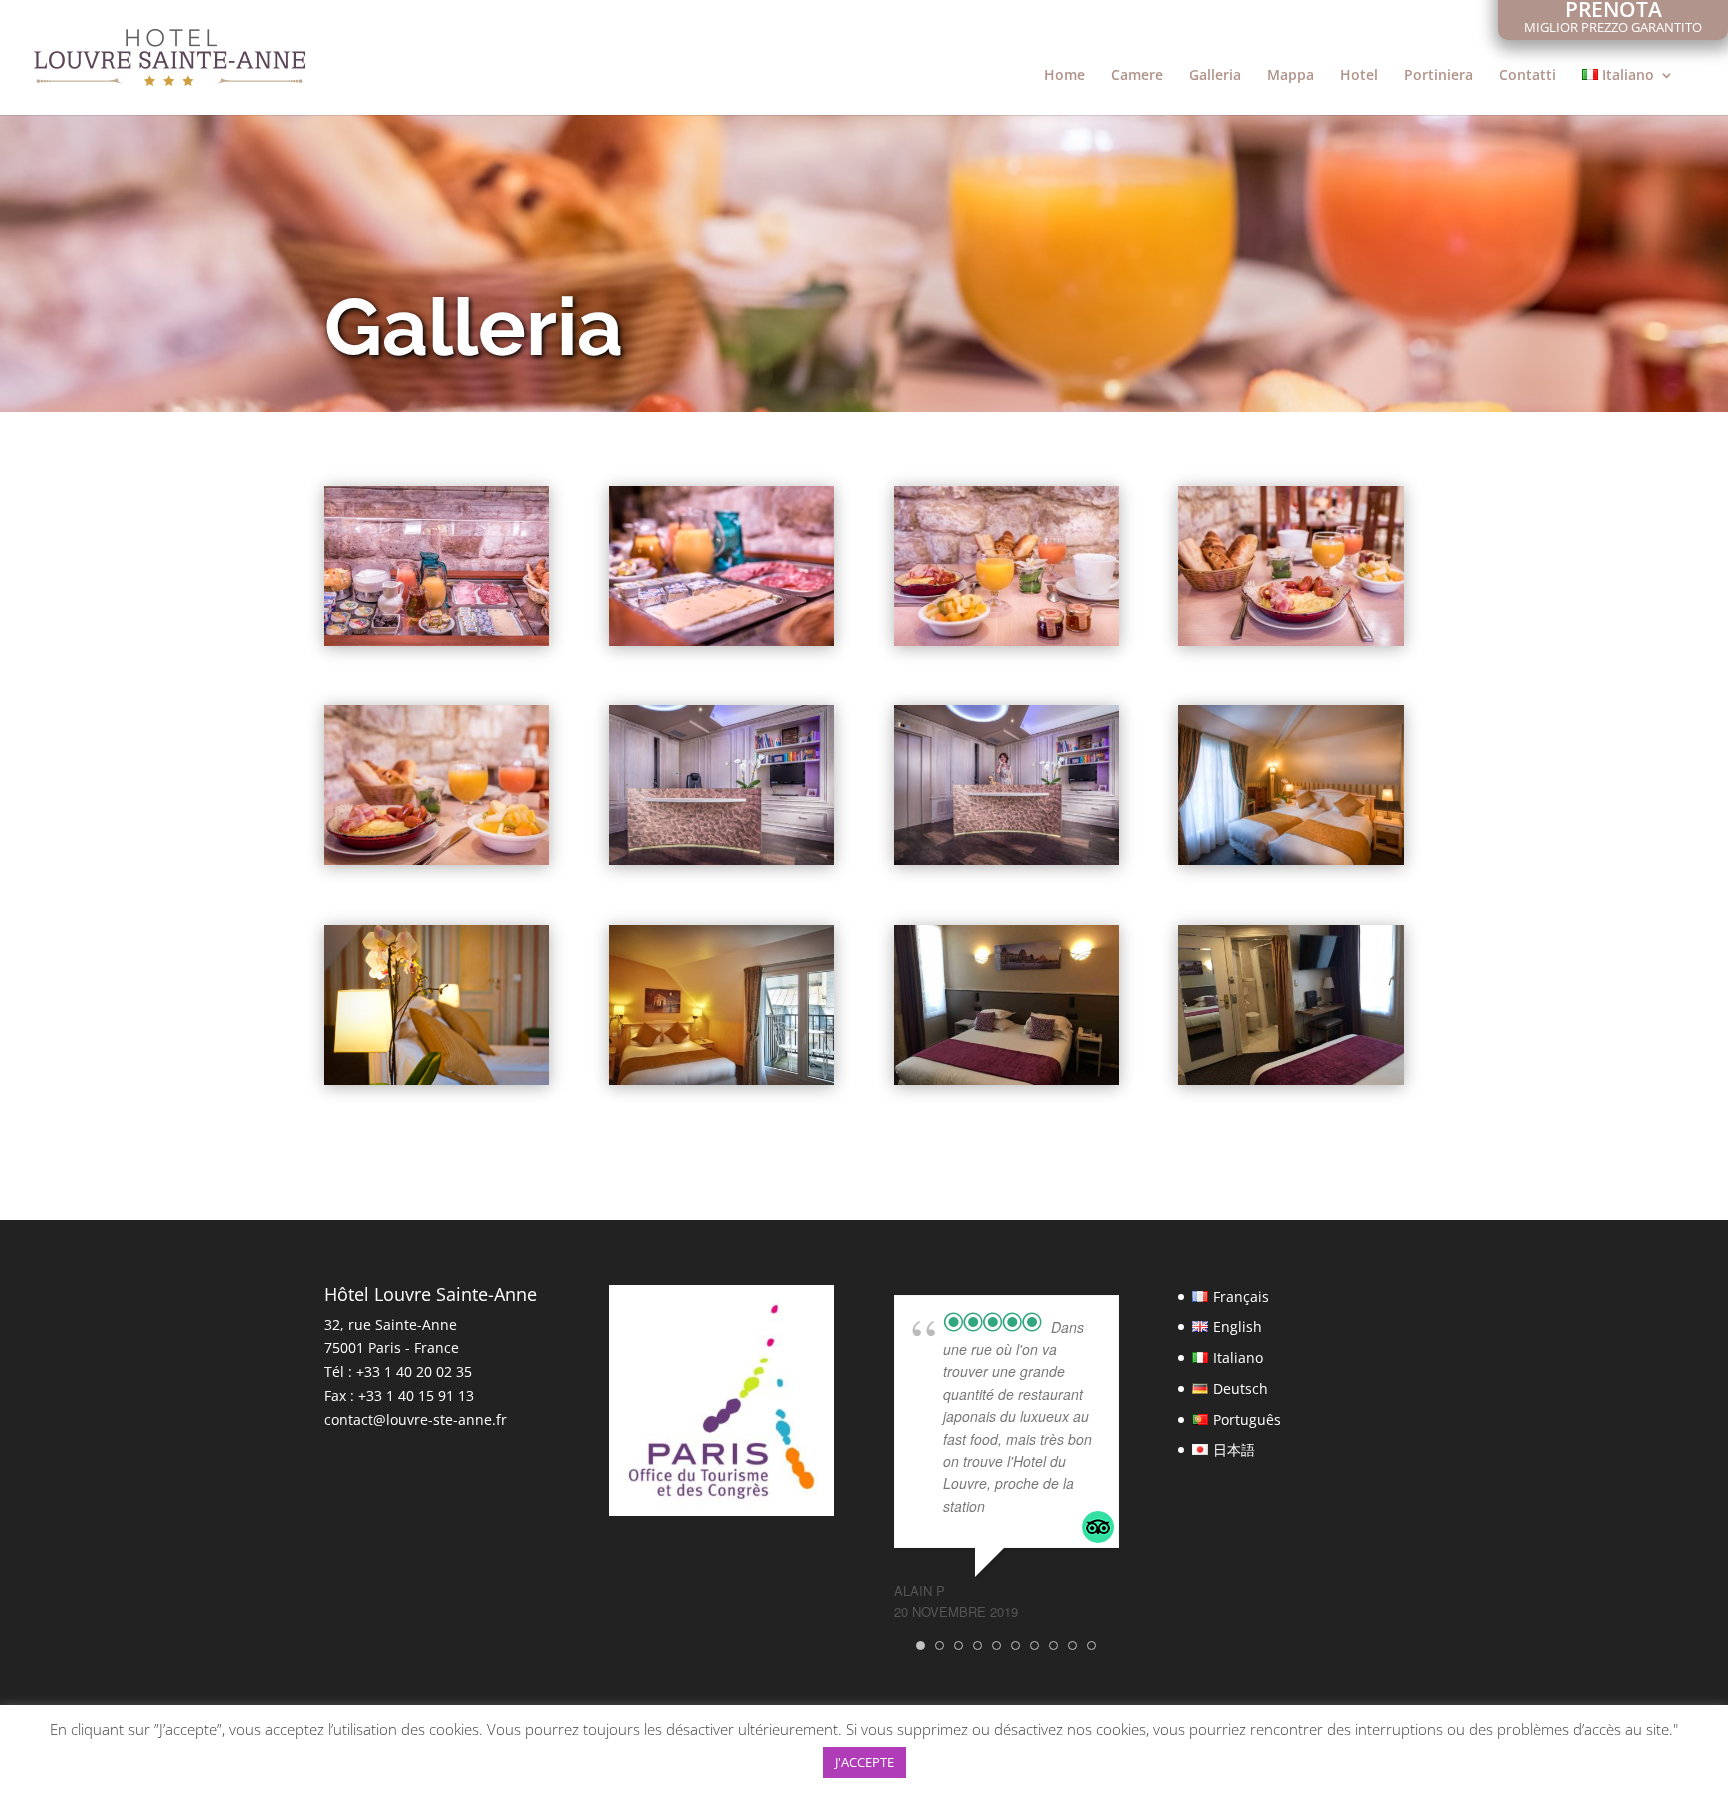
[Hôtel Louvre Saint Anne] (436, 640)
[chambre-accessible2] (1290, 1079)
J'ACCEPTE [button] (864, 1762)
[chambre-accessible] (1006, 1079)
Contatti (1527, 76)
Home (1064, 76)
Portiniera (1438, 76)
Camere (1137, 76)
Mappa (1290, 76)
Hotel (1359, 76)
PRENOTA (1613, 19)
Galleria (1215, 76)
